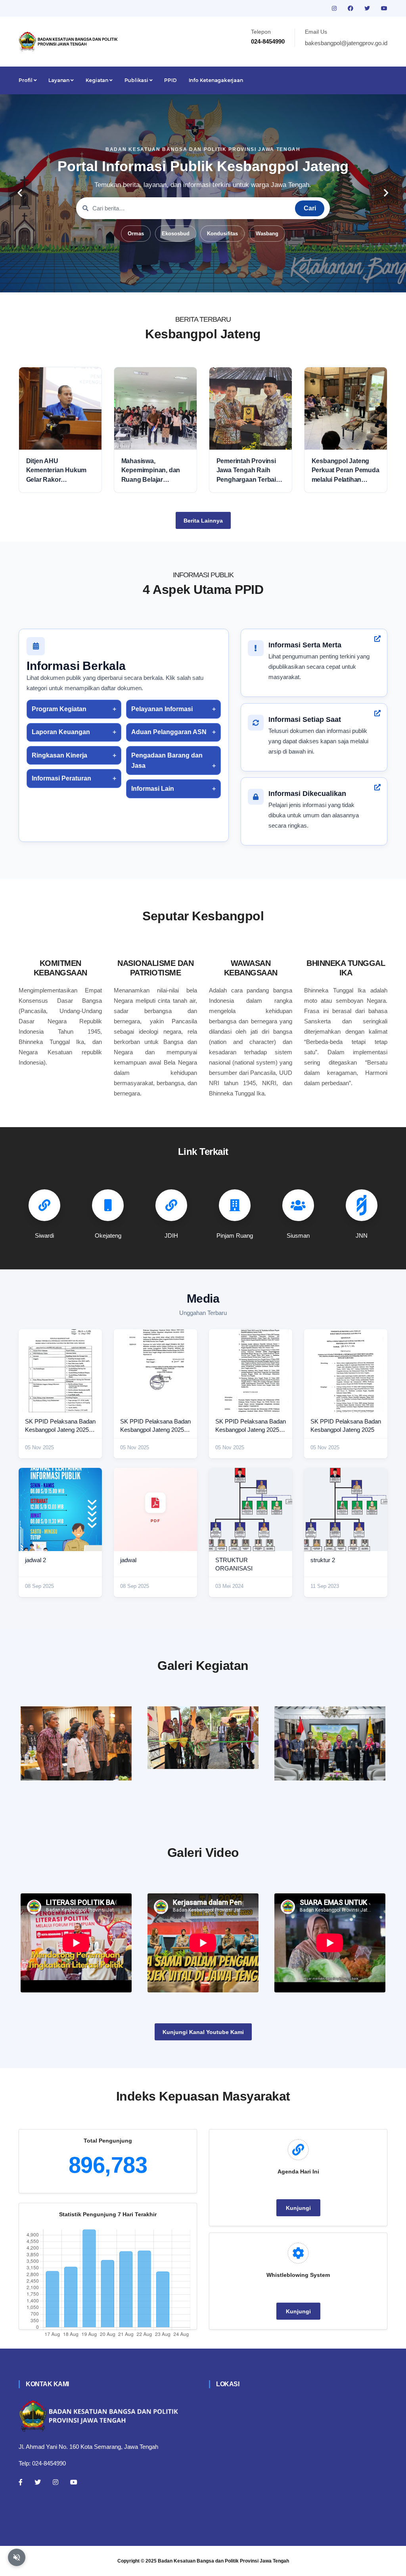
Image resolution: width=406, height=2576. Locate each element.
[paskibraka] (203, 1738)
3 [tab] (191, 280)
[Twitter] (38, 2482)
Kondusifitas (222, 234)
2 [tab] (179, 280)
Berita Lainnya (203, 521)
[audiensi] (330, 1743)
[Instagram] (56, 2482)
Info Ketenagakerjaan (216, 80)
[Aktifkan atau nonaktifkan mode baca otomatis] (17, 2557)
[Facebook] (21, 2482)
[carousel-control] (20, 193)
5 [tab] (215, 280)
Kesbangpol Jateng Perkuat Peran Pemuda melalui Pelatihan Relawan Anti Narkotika (346, 471)
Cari (310, 208)
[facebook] (351, 8)
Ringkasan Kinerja (59, 755)
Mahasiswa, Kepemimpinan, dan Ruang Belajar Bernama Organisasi (151, 471)
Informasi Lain (153, 789)
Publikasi (137, 80)
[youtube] (384, 8)
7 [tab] (239, 280)
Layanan (59, 80)
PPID (170, 80)
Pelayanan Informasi (162, 709)
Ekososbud (176, 234)
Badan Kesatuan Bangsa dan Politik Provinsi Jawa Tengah (223, 2561)
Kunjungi (298, 2208)
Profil (26, 80)
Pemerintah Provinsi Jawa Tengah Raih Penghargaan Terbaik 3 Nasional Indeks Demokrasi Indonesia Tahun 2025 (251, 471)
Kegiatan (98, 80)
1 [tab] (167, 280)
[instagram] (335, 8)
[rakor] (76, 1743)
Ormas (136, 234)
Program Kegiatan (59, 709)
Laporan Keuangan (61, 732)
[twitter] (368, 8)
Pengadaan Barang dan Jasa (167, 760)
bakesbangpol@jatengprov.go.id (346, 43)
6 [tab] (227, 280)
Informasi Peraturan (61, 778)
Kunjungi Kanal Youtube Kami (203, 2032)
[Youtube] (74, 2482)
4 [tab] (203, 280)
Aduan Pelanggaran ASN (169, 732)
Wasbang (267, 234)
